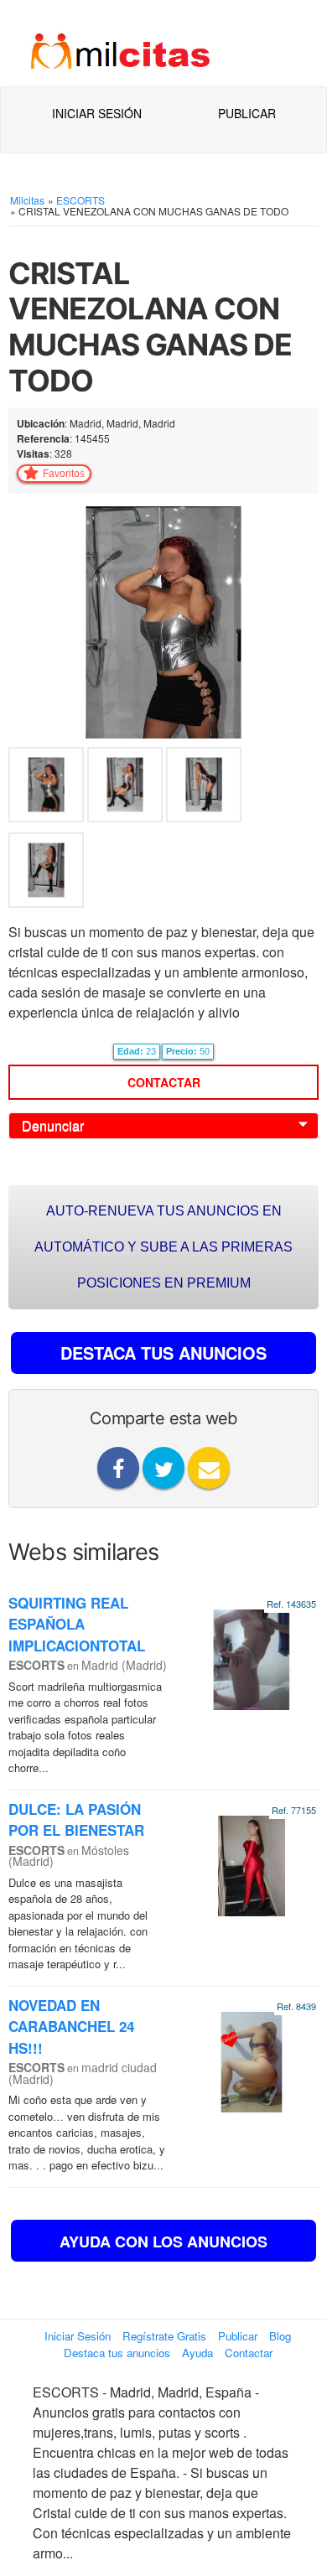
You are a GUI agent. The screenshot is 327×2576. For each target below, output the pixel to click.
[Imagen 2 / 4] (127, 788)
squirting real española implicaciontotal (77, 1624)
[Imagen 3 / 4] (204, 788)
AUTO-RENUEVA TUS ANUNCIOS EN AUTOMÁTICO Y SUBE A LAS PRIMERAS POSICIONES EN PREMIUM (163, 1247)
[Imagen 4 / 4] (46, 874)
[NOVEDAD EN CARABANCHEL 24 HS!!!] (252, 2060)
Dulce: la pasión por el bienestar (76, 1820)
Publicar (247, 113)
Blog (280, 2336)
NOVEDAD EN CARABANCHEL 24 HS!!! (71, 2027)
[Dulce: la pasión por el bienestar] (252, 1864)
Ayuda (197, 2353)
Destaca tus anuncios (117, 2353)
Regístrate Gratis (164, 2336)
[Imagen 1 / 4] (163, 621)
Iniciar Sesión (97, 113)
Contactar (164, 1082)
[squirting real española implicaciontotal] (252, 1658)
